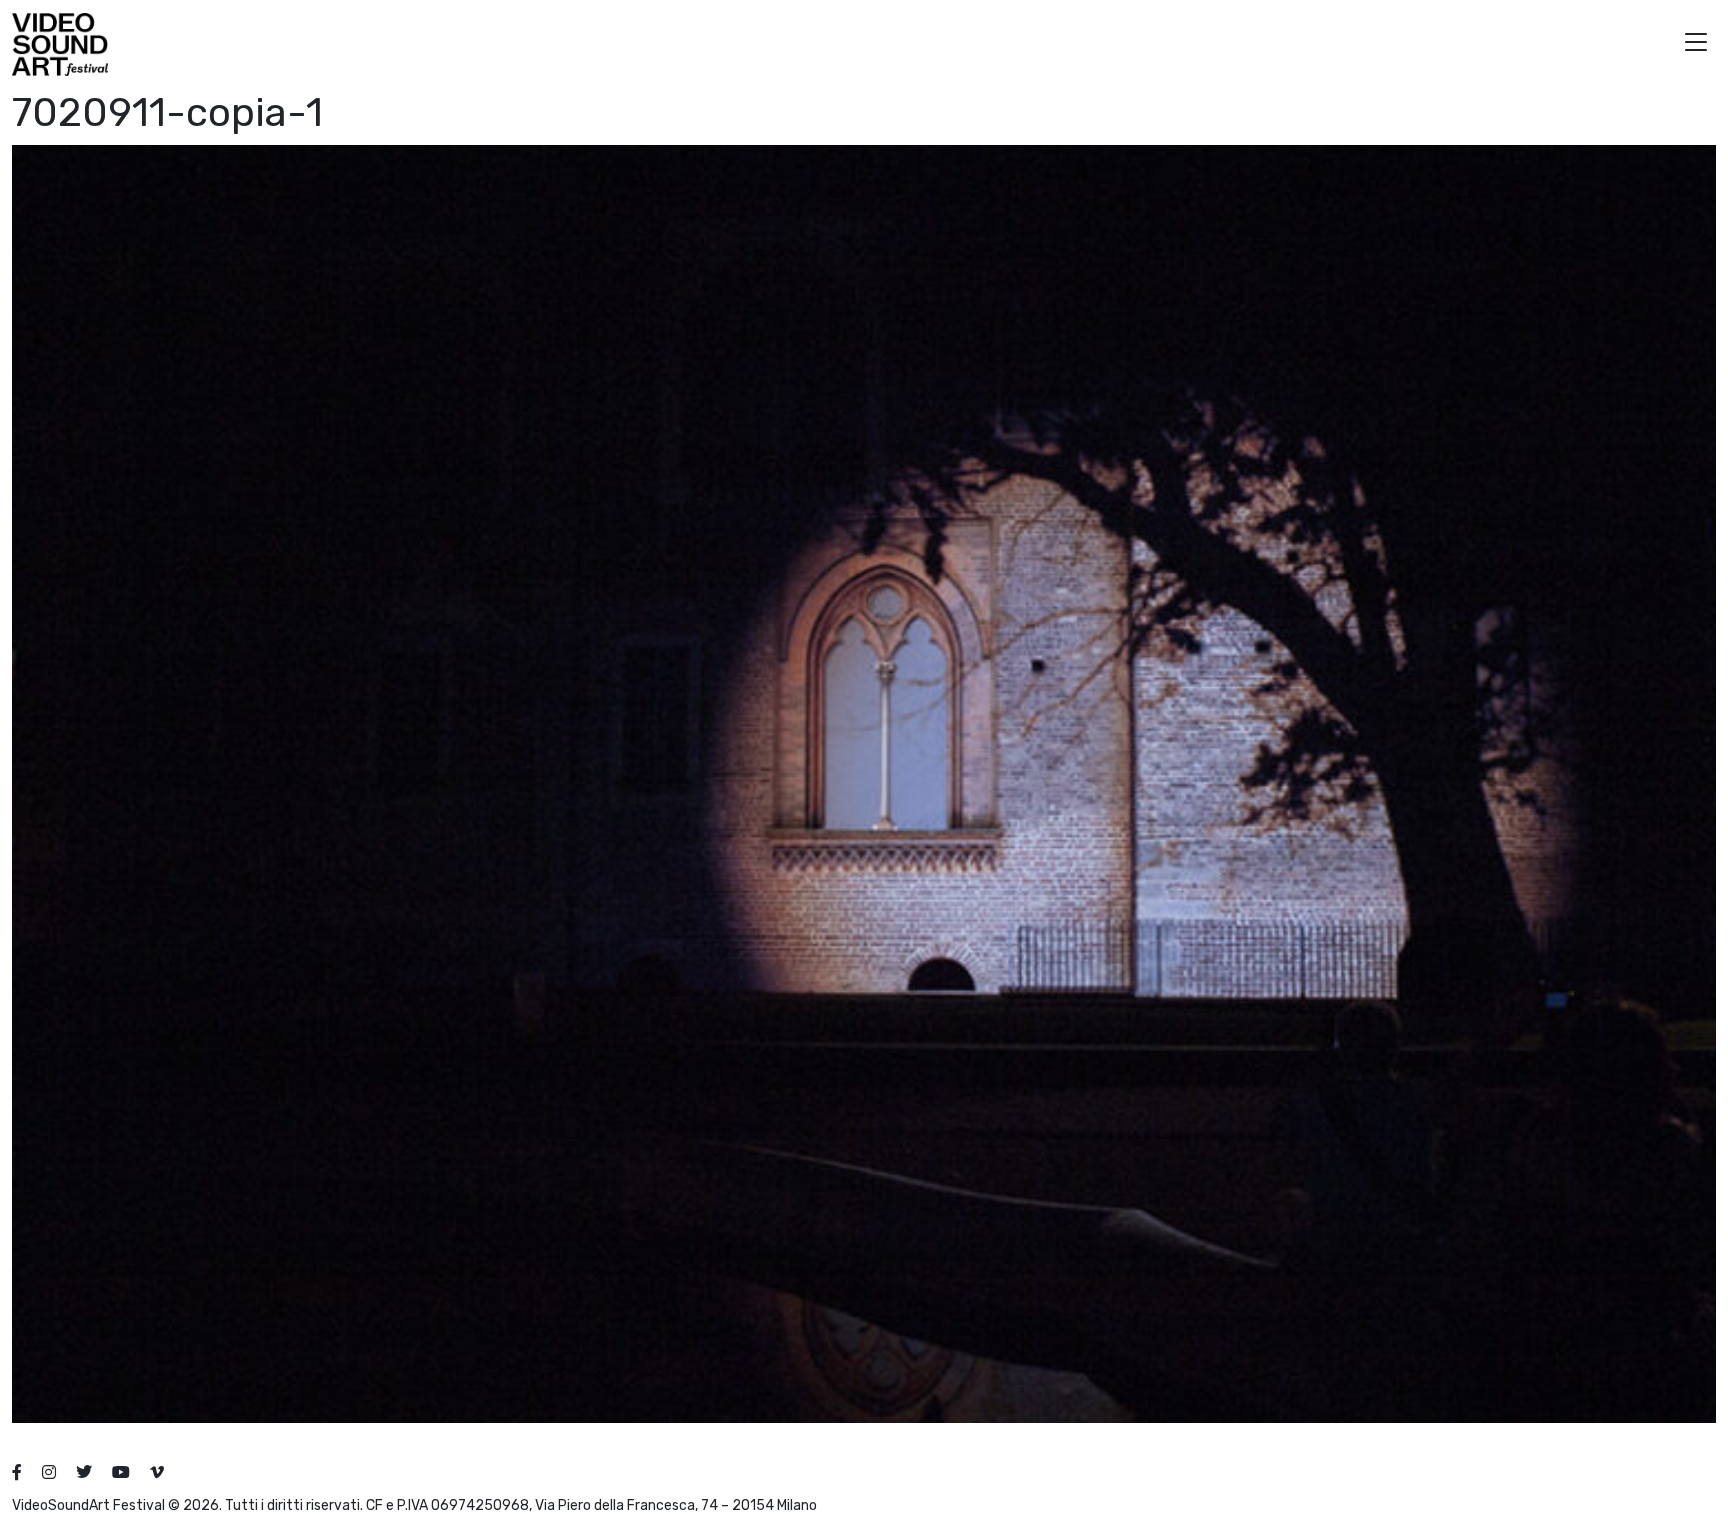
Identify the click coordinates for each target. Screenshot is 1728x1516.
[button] (1696, 44)
